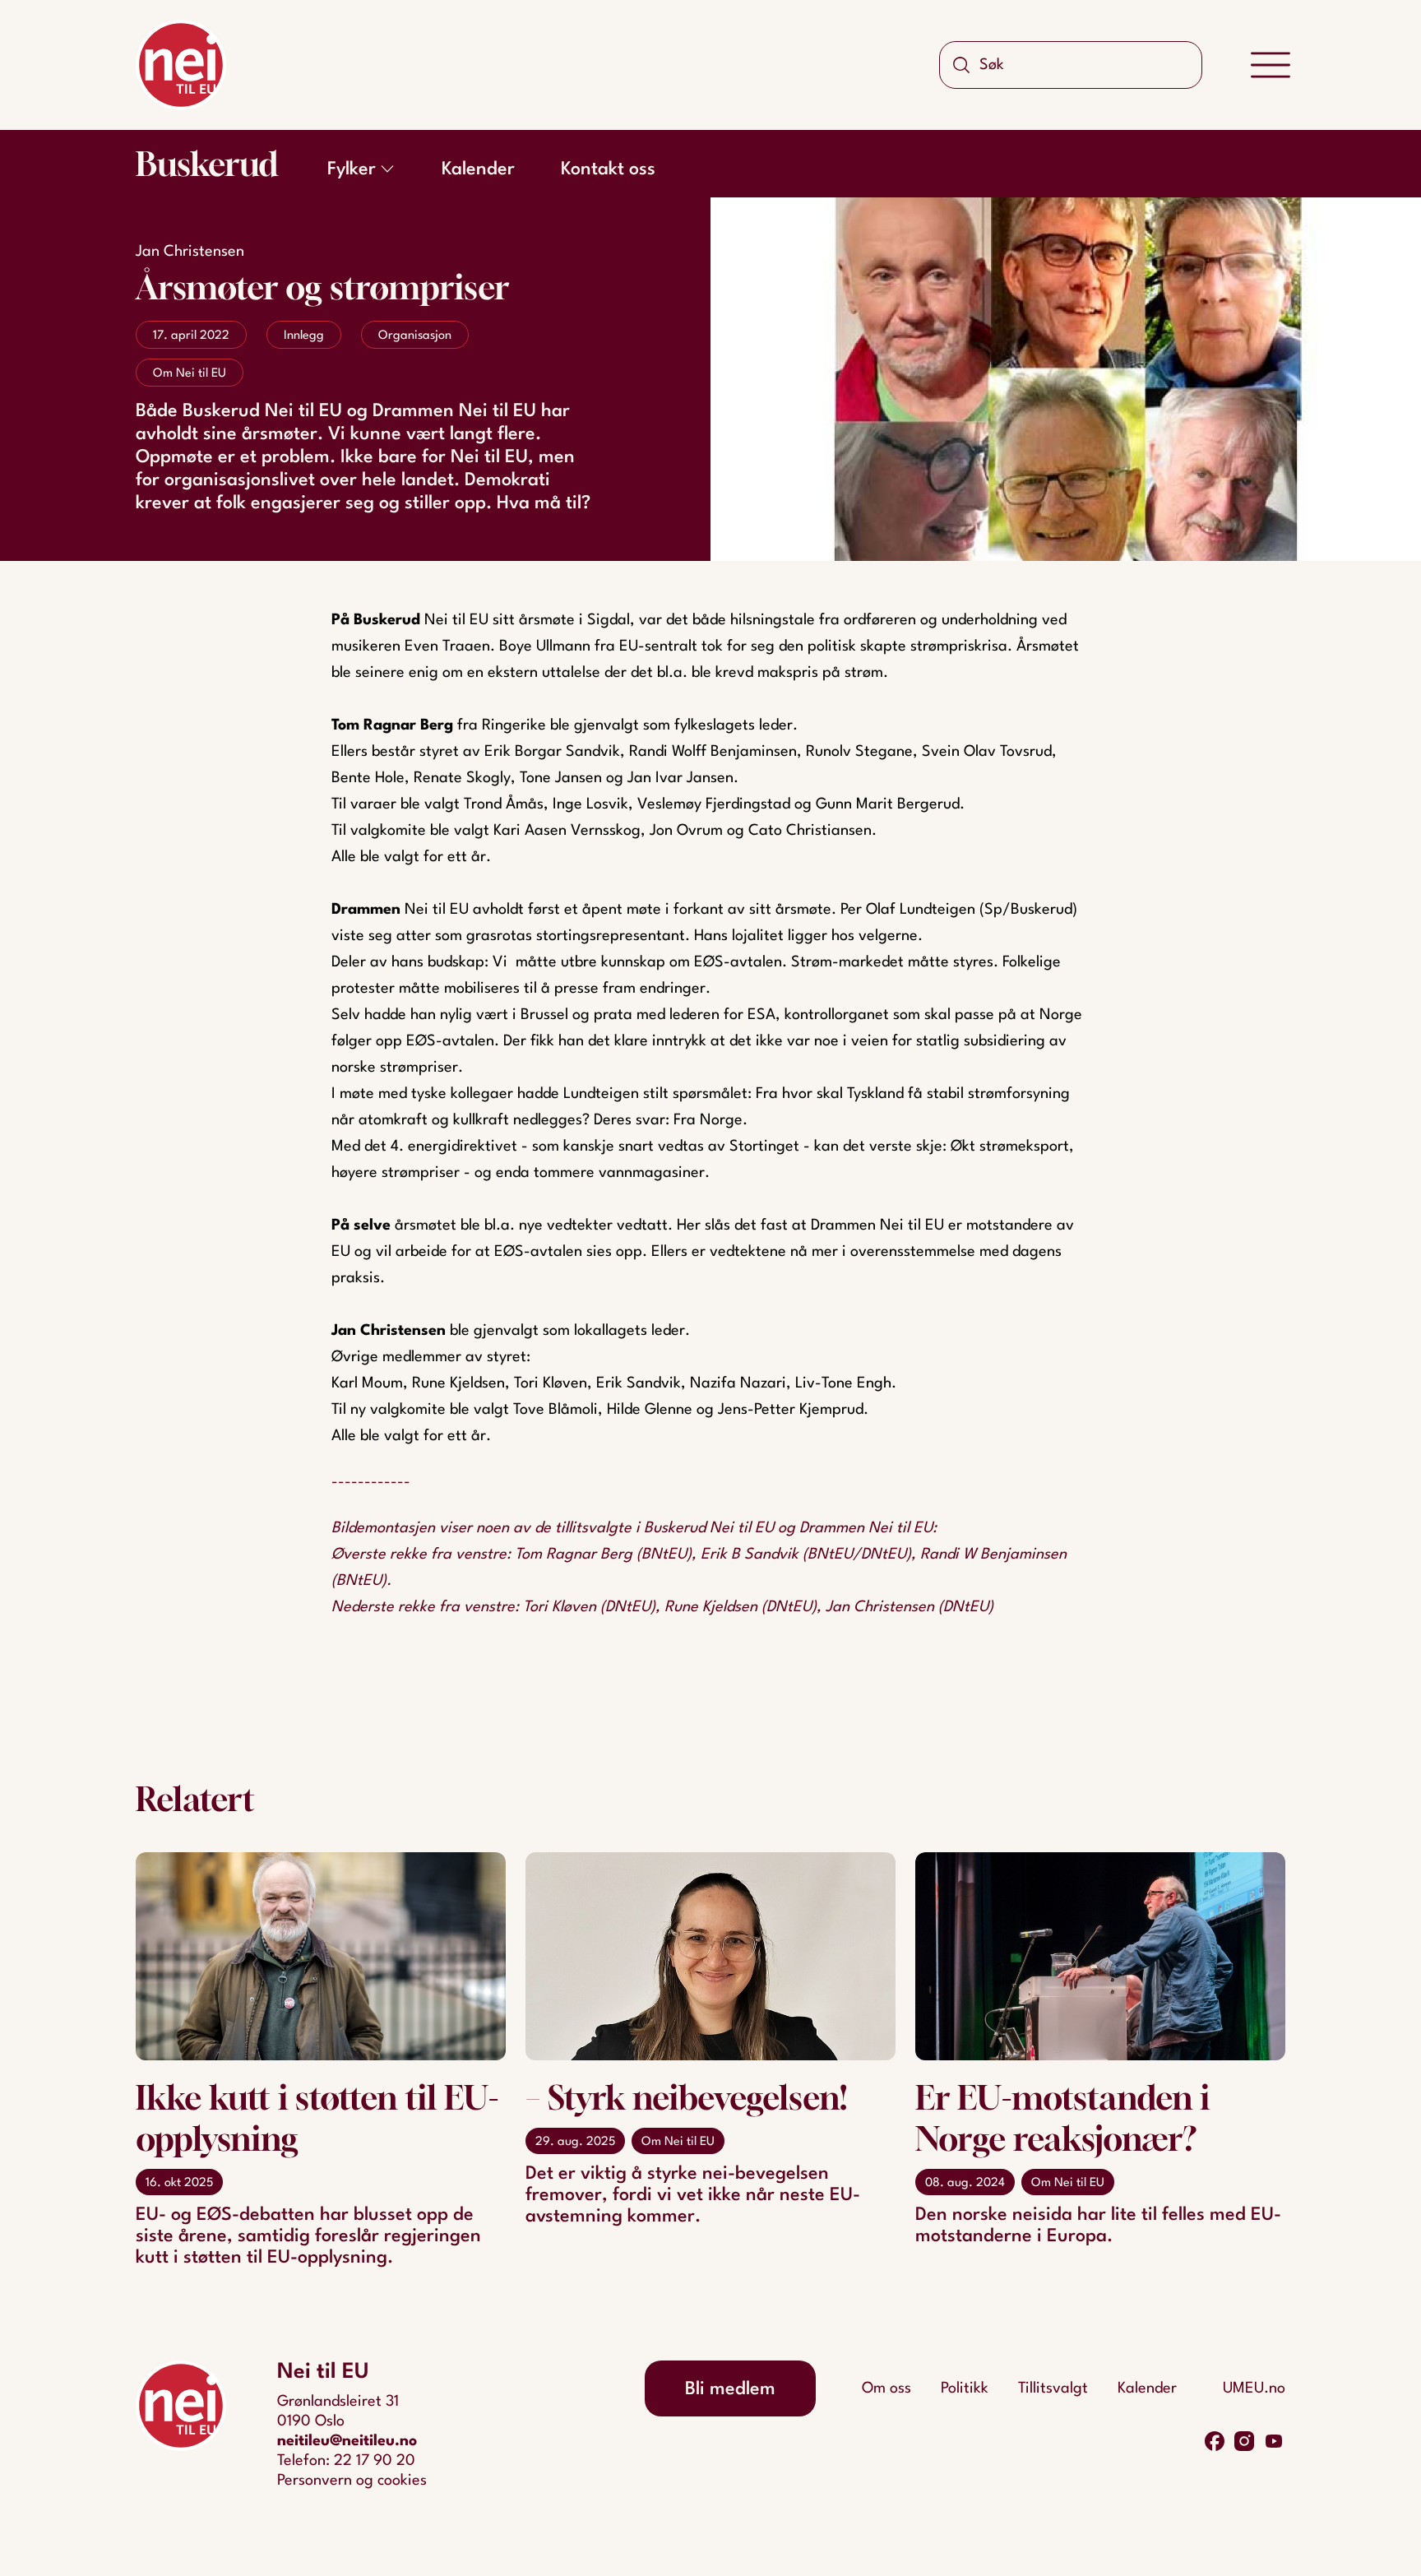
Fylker (352, 169)
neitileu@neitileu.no (347, 2441)
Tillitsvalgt (1053, 2388)
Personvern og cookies (352, 2481)
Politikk (965, 2388)
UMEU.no (1254, 2388)
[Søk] (961, 65)
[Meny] (1271, 65)
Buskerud (207, 164)
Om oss (886, 2388)
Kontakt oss (608, 169)
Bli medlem (730, 2389)
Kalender (478, 169)
